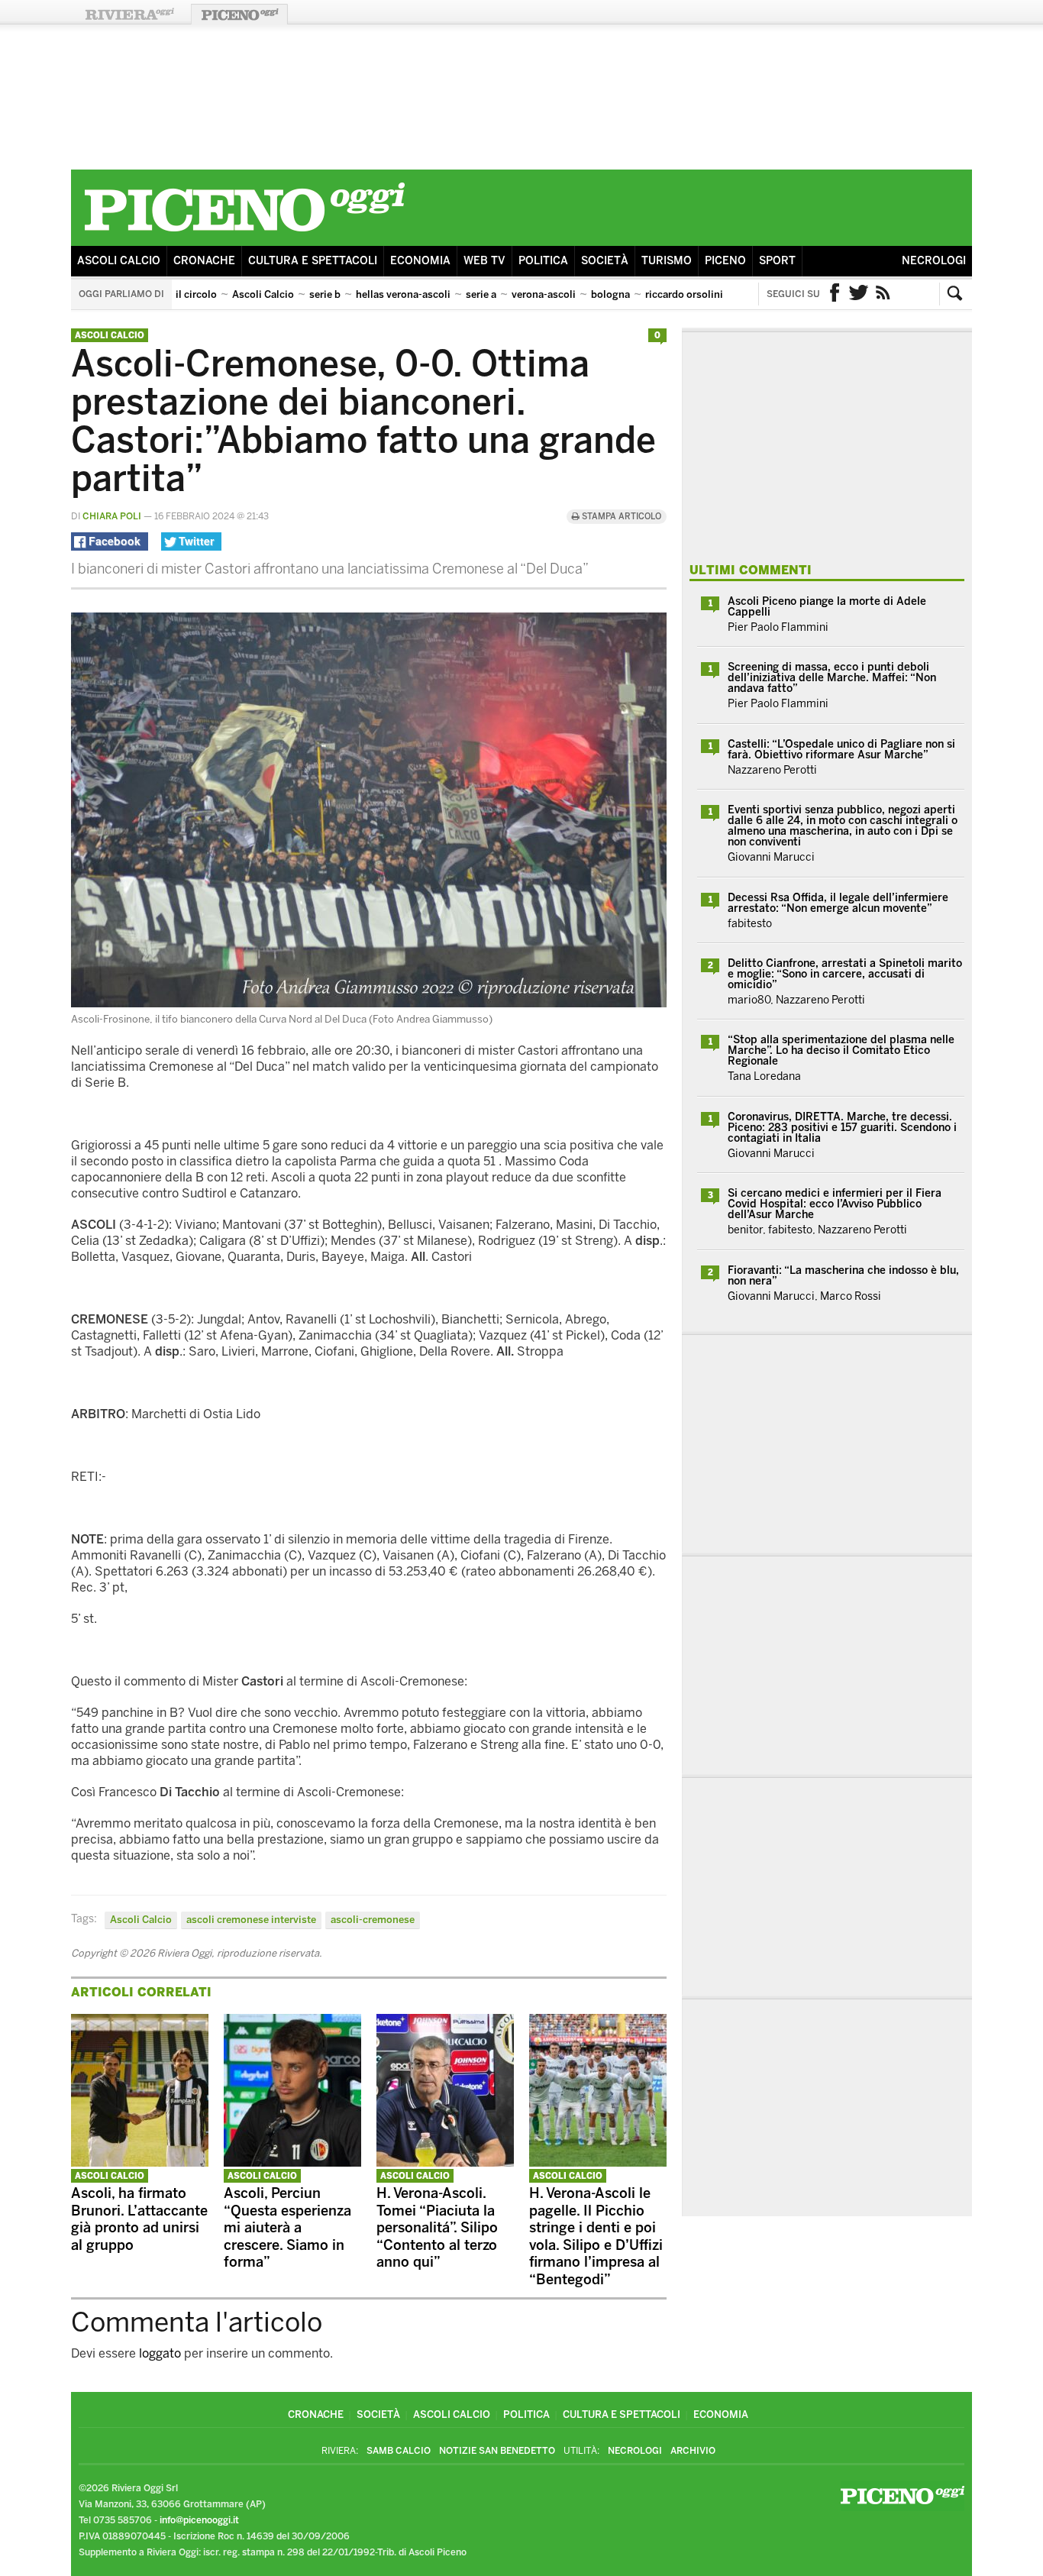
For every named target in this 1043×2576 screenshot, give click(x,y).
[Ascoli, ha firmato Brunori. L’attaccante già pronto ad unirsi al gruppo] (140, 2162)
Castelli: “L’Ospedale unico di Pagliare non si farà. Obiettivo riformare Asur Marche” (841, 750)
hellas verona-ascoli (403, 294)
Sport (777, 261)
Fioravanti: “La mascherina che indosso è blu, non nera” (843, 1276)
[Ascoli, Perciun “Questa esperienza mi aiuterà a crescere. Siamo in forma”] (292, 2162)
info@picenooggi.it (199, 2520)
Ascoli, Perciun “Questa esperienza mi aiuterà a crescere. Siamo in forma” (287, 2228)
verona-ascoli (544, 294)
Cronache (204, 261)
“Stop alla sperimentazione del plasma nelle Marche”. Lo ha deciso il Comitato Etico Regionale (841, 1050)
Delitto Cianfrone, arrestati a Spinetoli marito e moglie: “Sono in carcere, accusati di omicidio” (845, 974)
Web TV (484, 261)
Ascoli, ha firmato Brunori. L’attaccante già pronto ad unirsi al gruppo (139, 2219)
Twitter (859, 294)
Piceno (725, 261)
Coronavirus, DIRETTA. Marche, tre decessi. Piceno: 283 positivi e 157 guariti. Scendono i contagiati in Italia (842, 1128)
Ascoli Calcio (119, 261)
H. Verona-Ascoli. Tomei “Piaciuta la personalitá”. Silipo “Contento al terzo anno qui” (437, 2228)
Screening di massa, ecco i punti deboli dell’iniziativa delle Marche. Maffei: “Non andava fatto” (832, 678)
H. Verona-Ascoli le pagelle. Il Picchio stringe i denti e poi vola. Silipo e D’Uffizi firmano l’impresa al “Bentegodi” (596, 2237)
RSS (883, 294)
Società (605, 261)
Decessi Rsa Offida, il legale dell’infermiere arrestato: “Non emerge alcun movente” (838, 903)
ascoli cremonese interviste (251, 1920)
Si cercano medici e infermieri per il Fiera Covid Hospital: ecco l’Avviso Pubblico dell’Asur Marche (835, 1204)
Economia (420, 261)
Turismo (667, 261)
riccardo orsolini (684, 294)
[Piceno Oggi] (244, 234)
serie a (481, 294)
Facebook (835, 294)
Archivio (693, 2451)
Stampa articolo (620, 517)
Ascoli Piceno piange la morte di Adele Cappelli (827, 607)
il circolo (196, 294)
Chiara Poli (112, 516)
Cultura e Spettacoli (313, 261)
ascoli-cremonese (373, 1920)
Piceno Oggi (239, 14)
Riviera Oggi (129, 14)
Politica (543, 261)
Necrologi (934, 261)
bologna (610, 294)
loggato (160, 2353)
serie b (325, 294)
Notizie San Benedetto (497, 2451)
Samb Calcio (399, 2451)
